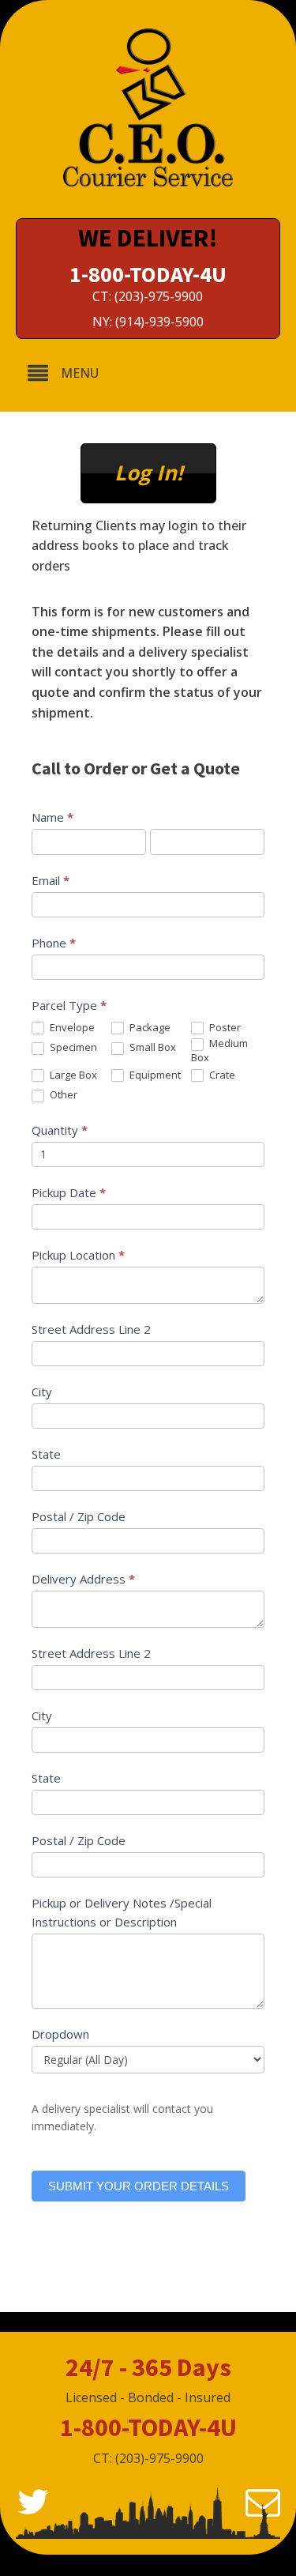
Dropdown (60, 2034)
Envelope (71, 1028)
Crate (221, 1075)
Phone (54, 943)
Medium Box (219, 1050)
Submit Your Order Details (139, 2186)
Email (51, 880)
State (46, 1454)
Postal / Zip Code (79, 1516)
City (42, 1392)
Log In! (148, 473)
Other (62, 1095)
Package (149, 1028)
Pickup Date (69, 1192)
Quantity (60, 1130)
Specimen (72, 1047)
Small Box (152, 1047)
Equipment (154, 1075)
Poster (224, 1028)
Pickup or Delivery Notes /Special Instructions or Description (122, 1912)
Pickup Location (78, 1255)
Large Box (72, 1075)
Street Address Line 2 (91, 1329)
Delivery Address (83, 1579)
